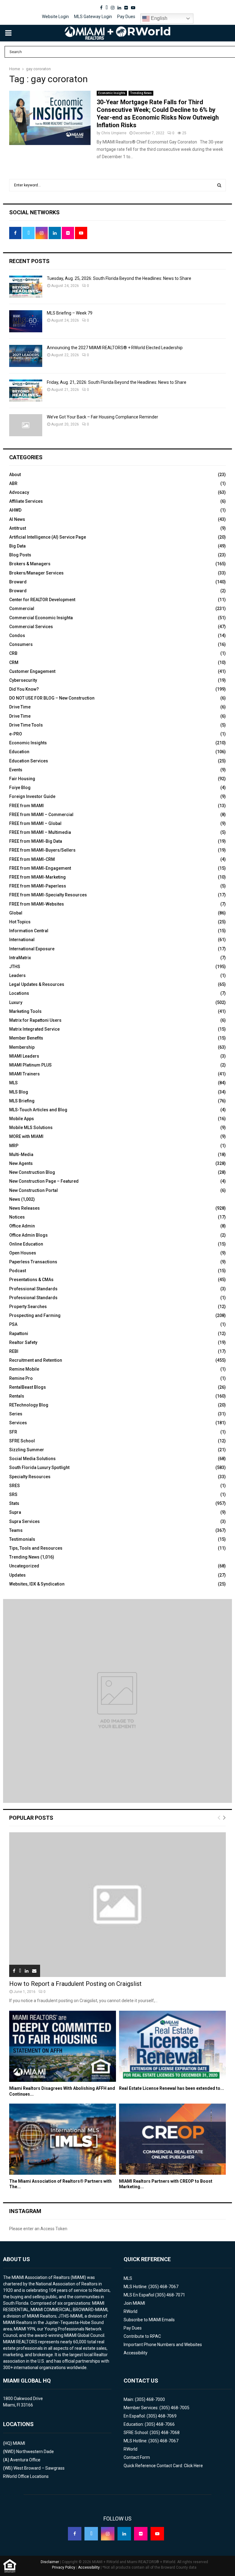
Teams (16, 1530)
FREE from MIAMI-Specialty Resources (48, 895)
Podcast (18, 1271)
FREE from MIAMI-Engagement (40, 868)
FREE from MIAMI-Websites (37, 904)
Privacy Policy (64, 2567)
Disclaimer (50, 2562)
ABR (13, 483)
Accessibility (136, 2353)
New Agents (21, 1163)
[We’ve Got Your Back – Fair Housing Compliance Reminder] (26, 425)
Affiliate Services (26, 501)
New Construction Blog (32, 1172)
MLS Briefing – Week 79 (70, 313)
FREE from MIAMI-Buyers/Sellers (42, 850)
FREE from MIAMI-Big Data (36, 841)
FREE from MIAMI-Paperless (38, 886)
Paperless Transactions (33, 1262)
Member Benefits (26, 1038)
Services (18, 1423)
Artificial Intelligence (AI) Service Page (48, 537)
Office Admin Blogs (28, 1235)
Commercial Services (31, 627)
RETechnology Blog (29, 1405)
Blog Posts (20, 555)
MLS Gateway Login (93, 17)
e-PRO (16, 734)
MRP (14, 1146)
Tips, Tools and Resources (36, 1548)
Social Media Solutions (32, 1459)
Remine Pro (21, 1378)
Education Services (29, 761)
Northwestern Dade (35, 2452)
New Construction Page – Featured (44, 1181)
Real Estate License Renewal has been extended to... (172, 2088)
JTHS (15, 967)
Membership (22, 1047)
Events (16, 770)
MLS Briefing (22, 1101)
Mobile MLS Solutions (31, 1128)
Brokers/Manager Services (36, 573)
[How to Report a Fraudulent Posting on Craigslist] (117, 1905)
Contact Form (137, 2457)
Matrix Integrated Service (34, 1029)
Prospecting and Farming (35, 1315)
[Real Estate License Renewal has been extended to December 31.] (172, 2046)
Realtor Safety (23, 1342)
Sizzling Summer (27, 1450)
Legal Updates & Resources (37, 984)
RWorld (131, 2311)
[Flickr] (141, 2534)
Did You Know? (24, 689)
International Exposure (32, 949)
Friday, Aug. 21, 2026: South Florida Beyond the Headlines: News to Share (117, 382)
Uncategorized (24, 1566)
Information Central (29, 931)
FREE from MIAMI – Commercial (41, 815)
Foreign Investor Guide (32, 796)
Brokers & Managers (30, 564)
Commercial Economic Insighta (41, 618)
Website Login (55, 17)
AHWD (15, 510)
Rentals (17, 1396)
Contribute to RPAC (142, 2336)
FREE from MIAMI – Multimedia (40, 832)
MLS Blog (19, 1092)
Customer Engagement (32, 671)
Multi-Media (21, 1154)
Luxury (16, 1002)
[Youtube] (157, 2534)
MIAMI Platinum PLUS (30, 1065)
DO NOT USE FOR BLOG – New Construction (52, 698)
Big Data (17, 546)
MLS (13, 1083)
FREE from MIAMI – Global (35, 823)
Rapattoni (19, 1334)
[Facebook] (75, 2534)
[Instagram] (108, 2534)
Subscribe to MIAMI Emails (149, 2320)
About (15, 475)
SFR (13, 1432)
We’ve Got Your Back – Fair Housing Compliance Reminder (103, 417)
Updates (17, 1575)
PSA (13, 1324)
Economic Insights (112, 93)
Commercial (22, 609)
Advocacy (19, 492)
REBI (14, 1351)
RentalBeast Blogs (28, 1387)
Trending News (141, 93)
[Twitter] (91, 2534)
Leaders (17, 975)
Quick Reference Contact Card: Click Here (163, 2466)
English (159, 18)
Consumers (21, 644)
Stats (14, 1503)
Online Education (26, 1244)
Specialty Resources (30, 1477)
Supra (15, 1512)
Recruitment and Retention (36, 1360)
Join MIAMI (134, 2303)
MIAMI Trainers (24, 1074)
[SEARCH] (219, 185)
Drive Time (20, 707)
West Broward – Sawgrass (39, 2468)
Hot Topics (20, 922)
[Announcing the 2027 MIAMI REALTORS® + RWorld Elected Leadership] (26, 356)
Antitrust (18, 528)
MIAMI (19, 2443)
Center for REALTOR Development (42, 600)
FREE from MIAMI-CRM (32, 859)
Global (16, 913)
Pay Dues (126, 17)
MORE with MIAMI (26, 1136)
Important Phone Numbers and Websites (163, 2345)
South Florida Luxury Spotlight (39, 1467)
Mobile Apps (22, 1119)
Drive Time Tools (26, 725)
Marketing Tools (25, 1011)
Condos (17, 635)
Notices (17, 1217)
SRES (15, 1486)
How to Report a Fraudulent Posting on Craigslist (75, 1984)
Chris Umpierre (114, 133)
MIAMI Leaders (24, 1056)
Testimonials (22, 1539)
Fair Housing (22, 779)
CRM (14, 662)
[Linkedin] (124, 2534)
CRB (13, 653)
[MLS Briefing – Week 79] (26, 321)
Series (16, 1414)
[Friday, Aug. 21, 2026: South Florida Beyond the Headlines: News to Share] (26, 391)
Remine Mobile (24, 1369)
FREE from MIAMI (26, 806)
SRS (13, 1494)
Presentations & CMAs (31, 1280)
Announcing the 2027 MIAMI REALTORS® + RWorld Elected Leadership (115, 348)
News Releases (24, 1208)
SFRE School (22, 1441)
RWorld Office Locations (26, 2476)
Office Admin (22, 1226)
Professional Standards (33, 1289)
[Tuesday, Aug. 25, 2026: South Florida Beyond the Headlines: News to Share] (26, 287)
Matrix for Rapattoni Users (35, 1020)
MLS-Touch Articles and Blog (38, 1110)
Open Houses (23, 1253)
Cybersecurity (23, 680)
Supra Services (24, 1521)
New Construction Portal (34, 1190)
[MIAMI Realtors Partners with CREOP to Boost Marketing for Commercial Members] (172, 2139)
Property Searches (28, 1307)
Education (19, 752)
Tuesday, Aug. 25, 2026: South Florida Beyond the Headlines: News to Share (119, 278)
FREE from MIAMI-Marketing (37, 877)
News (15, 1199)
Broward (18, 582)
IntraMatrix (20, 958)
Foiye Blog (20, 788)
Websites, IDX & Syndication (37, 1584)
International (22, 940)
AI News (17, 519)
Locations (19, 993)
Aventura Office (25, 2460)
